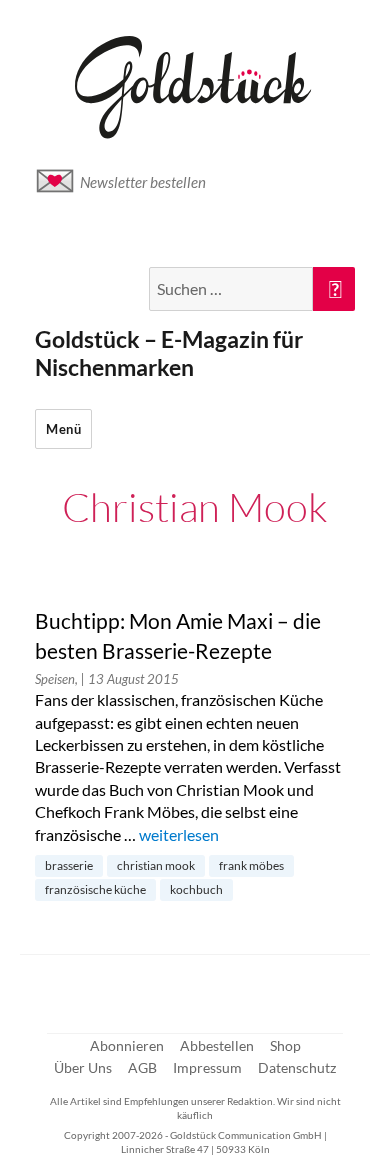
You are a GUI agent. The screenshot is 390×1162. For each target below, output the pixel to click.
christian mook (156, 865)
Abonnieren (127, 1045)
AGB (142, 1067)
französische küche (95, 889)
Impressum (207, 1067)
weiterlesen (179, 834)
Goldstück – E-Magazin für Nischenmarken (169, 353)
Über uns (83, 1067)
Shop (285, 1045)
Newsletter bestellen (143, 182)
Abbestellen (217, 1045)
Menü (63, 429)
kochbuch (196, 889)
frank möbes (251, 865)
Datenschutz (297, 1067)
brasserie (69, 865)
